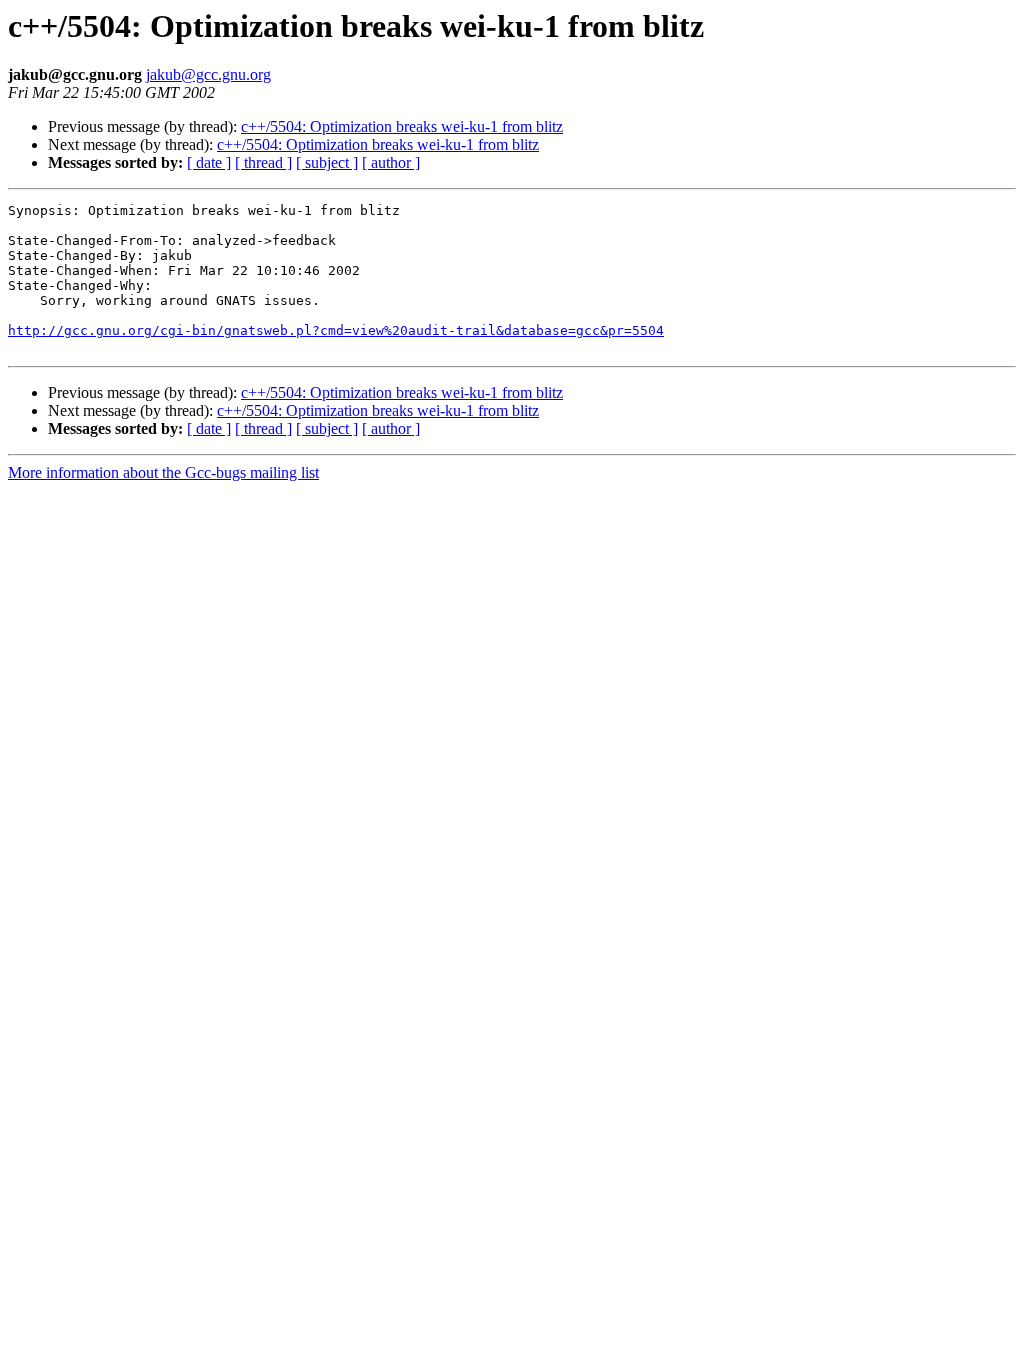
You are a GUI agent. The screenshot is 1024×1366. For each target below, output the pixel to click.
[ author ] (391, 162)
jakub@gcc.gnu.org (208, 74)
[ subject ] (327, 162)
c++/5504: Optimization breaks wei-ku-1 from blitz (402, 126)
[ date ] (209, 162)
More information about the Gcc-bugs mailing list (163, 472)
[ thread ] (263, 162)
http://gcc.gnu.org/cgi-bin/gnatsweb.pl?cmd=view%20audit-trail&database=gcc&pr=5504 (336, 330)
